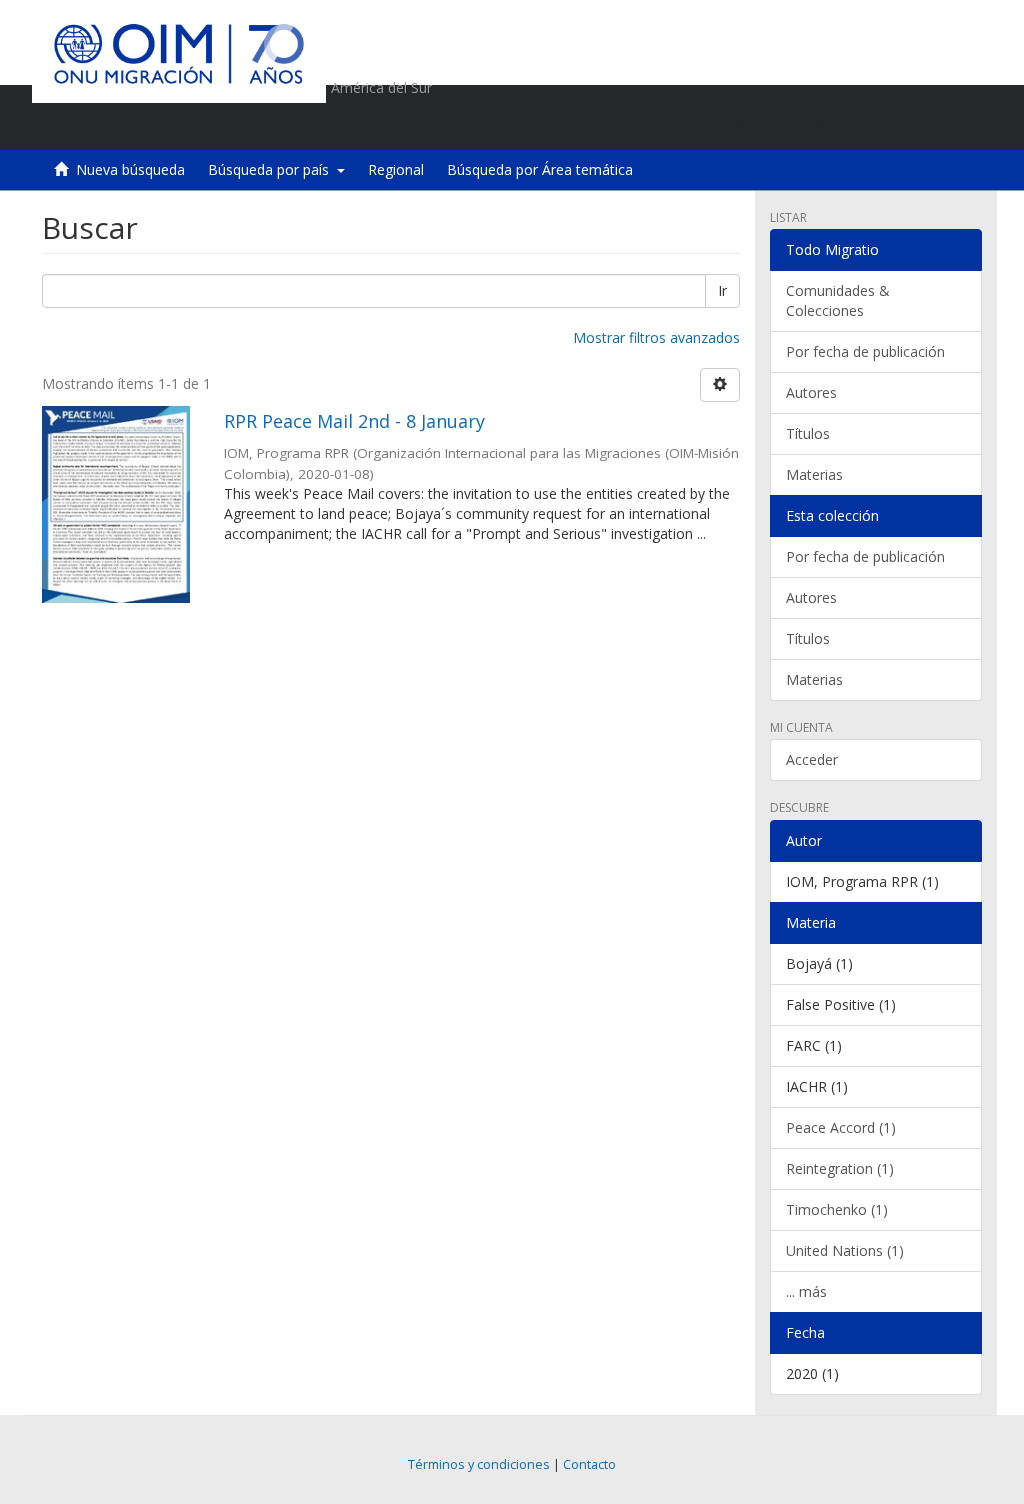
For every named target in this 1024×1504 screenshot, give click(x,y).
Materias (814, 474)
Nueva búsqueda (130, 169)
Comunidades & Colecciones (838, 300)
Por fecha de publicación (865, 351)
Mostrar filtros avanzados (656, 337)
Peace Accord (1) (841, 1127)
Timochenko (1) (837, 1209)
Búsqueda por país (272, 169)
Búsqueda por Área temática (540, 169)
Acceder (812, 759)
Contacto (589, 1464)
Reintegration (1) (840, 1168)
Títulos (808, 433)
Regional (396, 169)
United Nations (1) (845, 1250)
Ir (722, 290)
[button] (852, 125)
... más (806, 1291)
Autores (811, 392)
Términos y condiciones (479, 1464)
